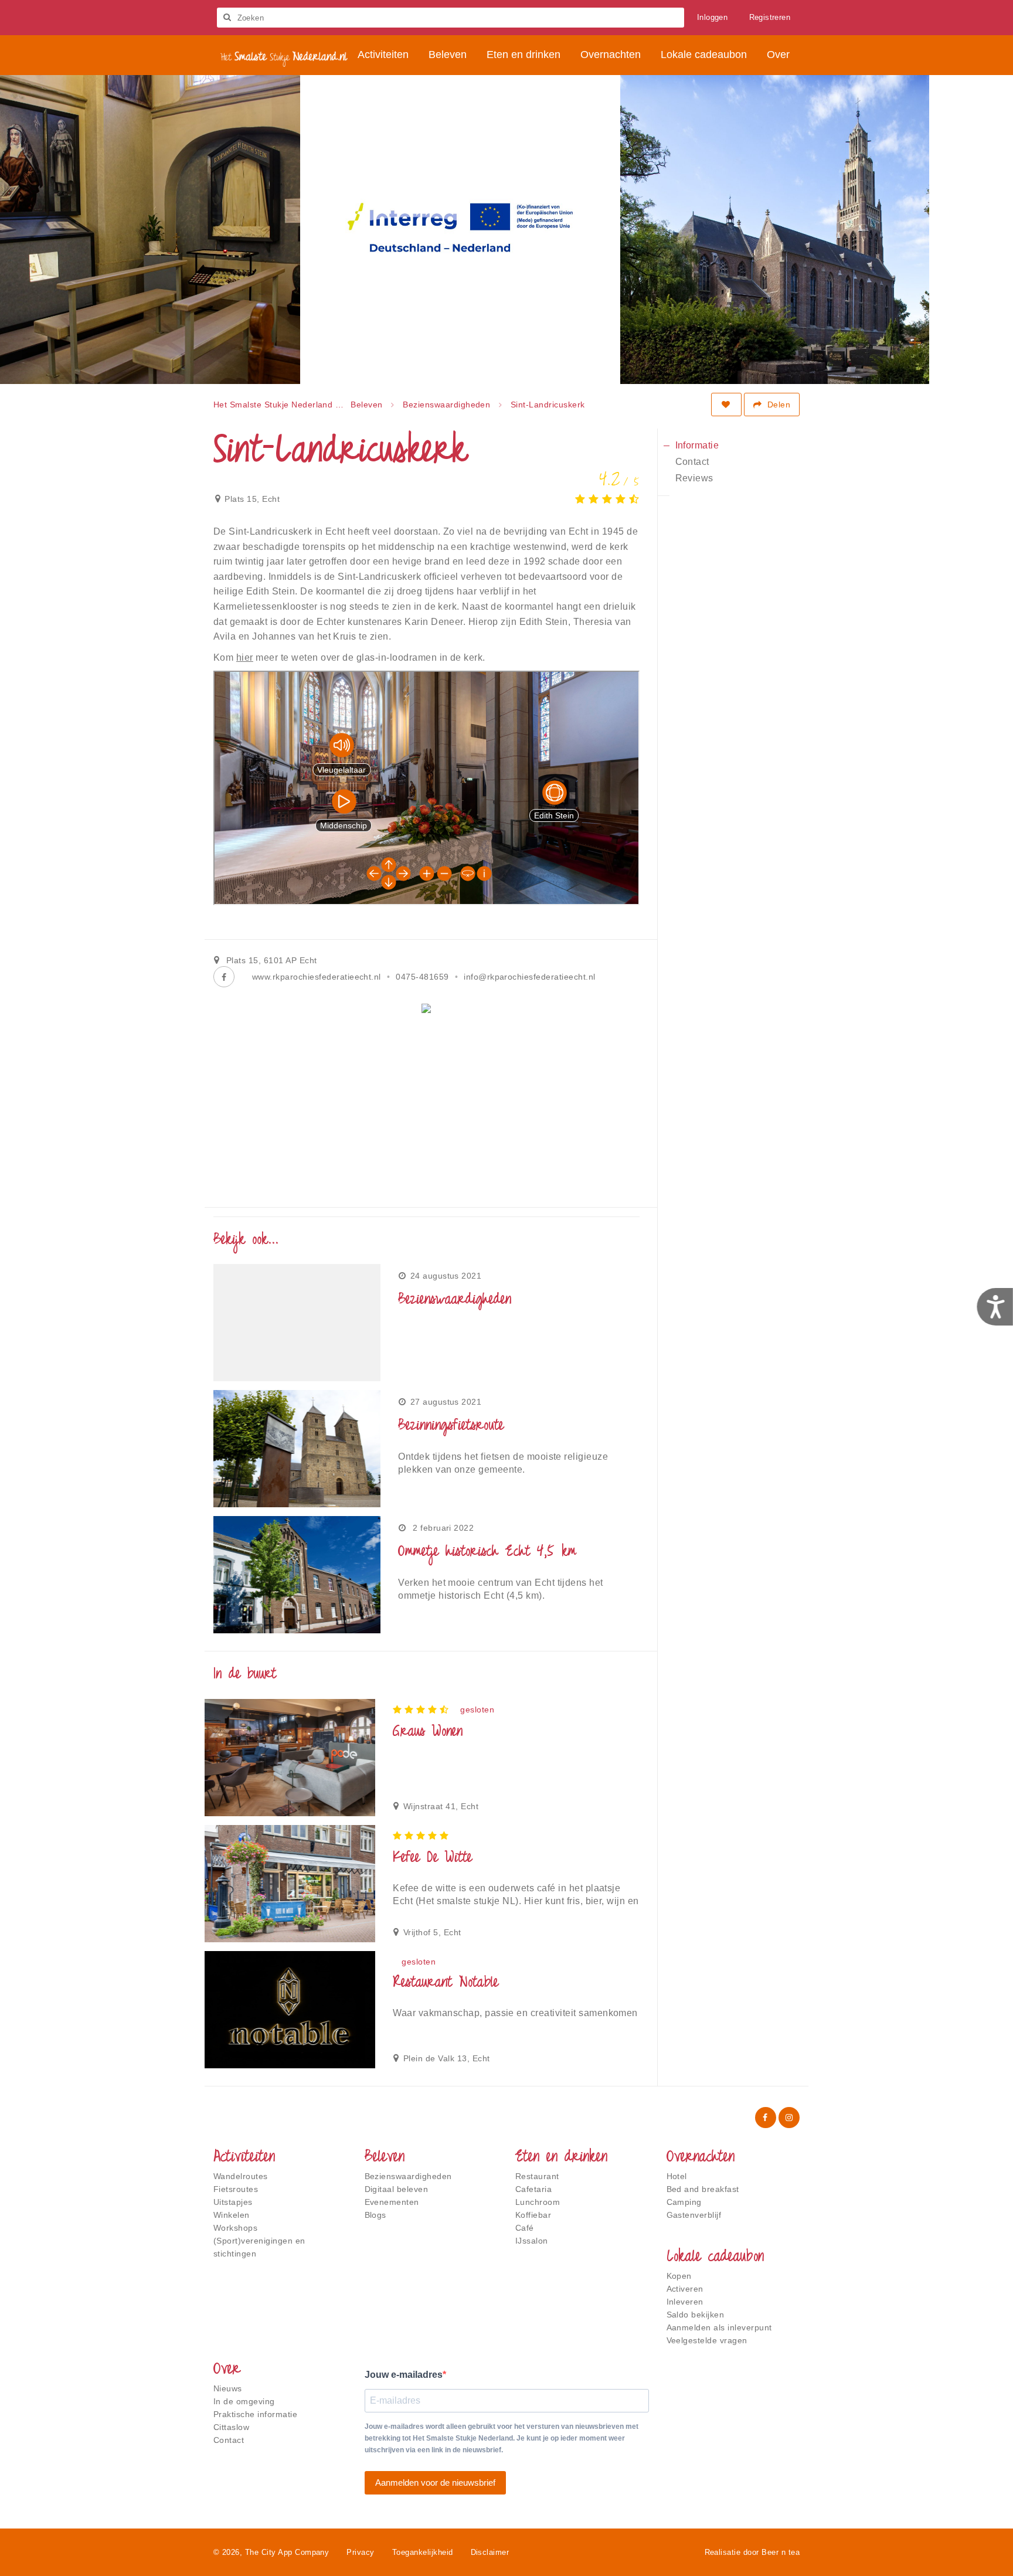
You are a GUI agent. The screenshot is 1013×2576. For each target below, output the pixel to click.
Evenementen (392, 2202)
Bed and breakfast (703, 2189)
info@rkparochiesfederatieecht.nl (529, 977)
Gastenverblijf (694, 2215)
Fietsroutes (236, 2189)
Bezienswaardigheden (455, 1300)
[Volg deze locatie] (726, 405)
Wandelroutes (241, 2176)
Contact (229, 2440)
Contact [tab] (692, 462)
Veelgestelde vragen (707, 2340)
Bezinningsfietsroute (451, 1426)
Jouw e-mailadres (404, 2375)
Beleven (385, 2158)
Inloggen (712, 17)
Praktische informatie (255, 2414)
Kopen (679, 2276)
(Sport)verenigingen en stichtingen (259, 2247)
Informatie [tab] (697, 445)
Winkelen (232, 2215)
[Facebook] (224, 977)
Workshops (235, 2228)
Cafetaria (533, 2189)
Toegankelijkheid (423, 2552)
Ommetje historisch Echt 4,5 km (487, 1552)
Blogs (375, 2215)
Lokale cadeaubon (715, 2258)
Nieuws (228, 2388)
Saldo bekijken (696, 2315)
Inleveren (685, 2302)
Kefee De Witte (432, 1858)
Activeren (685, 2289)
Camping (684, 2202)
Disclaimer (490, 2552)
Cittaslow (231, 2427)
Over (227, 2370)
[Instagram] (789, 2118)
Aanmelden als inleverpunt (719, 2327)
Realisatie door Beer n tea (752, 2552)
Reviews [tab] (694, 478)
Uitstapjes (233, 2202)
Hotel (677, 2176)
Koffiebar (533, 2215)
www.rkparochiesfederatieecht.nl (317, 977)
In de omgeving (244, 2401)
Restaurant (537, 2176)
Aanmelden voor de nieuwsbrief (435, 2482)
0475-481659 (422, 977)
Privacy (360, 2552)
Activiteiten (244, 2158)
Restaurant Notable (445, 1983)
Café (525, 2228)
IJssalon (532, 2241)
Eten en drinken (561, 2158)
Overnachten (701, 2158)
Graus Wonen (428, 1732)
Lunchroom (538, 2202)
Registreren (770, 17)
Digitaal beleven (397, 2189)
